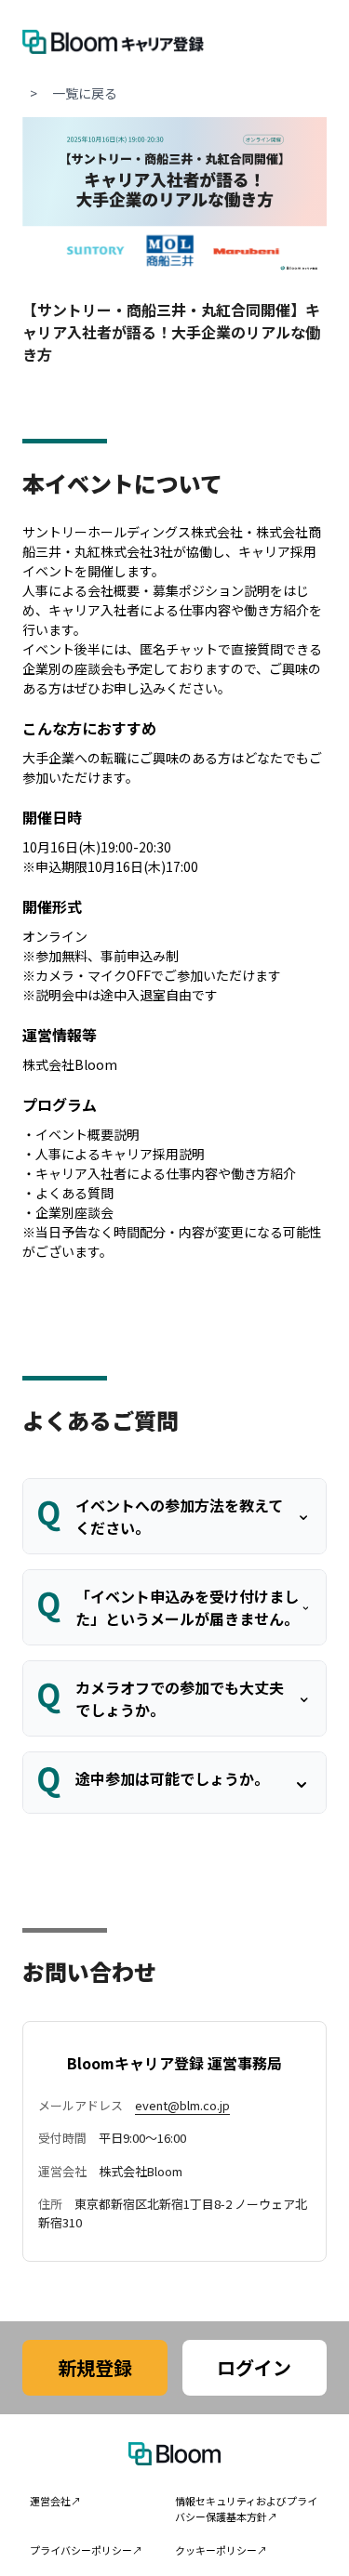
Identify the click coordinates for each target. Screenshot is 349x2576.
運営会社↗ (55, 2501)
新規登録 (95, 2367)
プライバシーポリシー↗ (86, 2550)
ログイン (254, 2367)
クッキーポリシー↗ (221, 2550)
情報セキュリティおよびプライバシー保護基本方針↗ (246, 2509)
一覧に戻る (85, 93)
